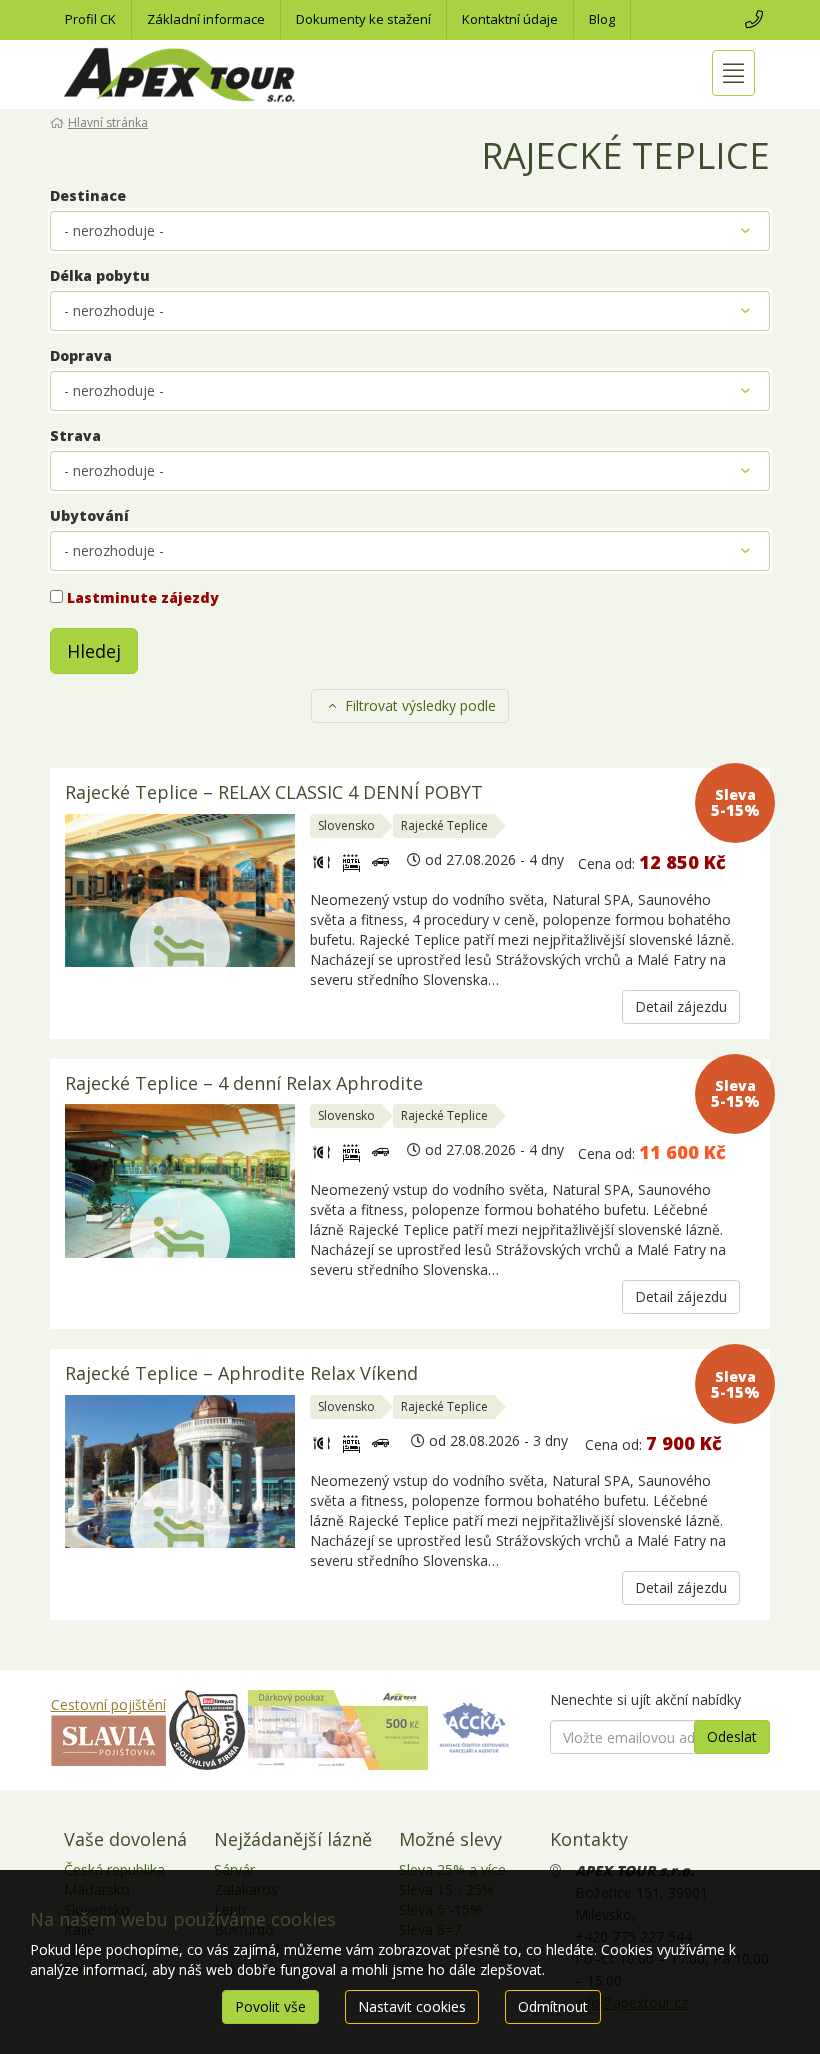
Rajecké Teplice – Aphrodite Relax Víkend (241, 1374)
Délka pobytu (100, 275)
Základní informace (206, 19)
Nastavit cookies (412, 2006)
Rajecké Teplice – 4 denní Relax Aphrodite (244, 1084)
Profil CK (90, 19)
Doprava (81, 355)
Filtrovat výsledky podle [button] (418, 705)
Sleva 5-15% (735, 802)
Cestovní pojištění (108, 1704)
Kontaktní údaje (510, 19)
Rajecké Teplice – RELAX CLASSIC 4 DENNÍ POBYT (274, 793)
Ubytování (89, 515)
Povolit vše (270, 2006)
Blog (602, 19)
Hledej (94, 651)
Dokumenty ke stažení (363, 19)
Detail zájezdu (681, 1006)
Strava (75, 435)
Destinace (88, 195)
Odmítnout (553, 2006)
